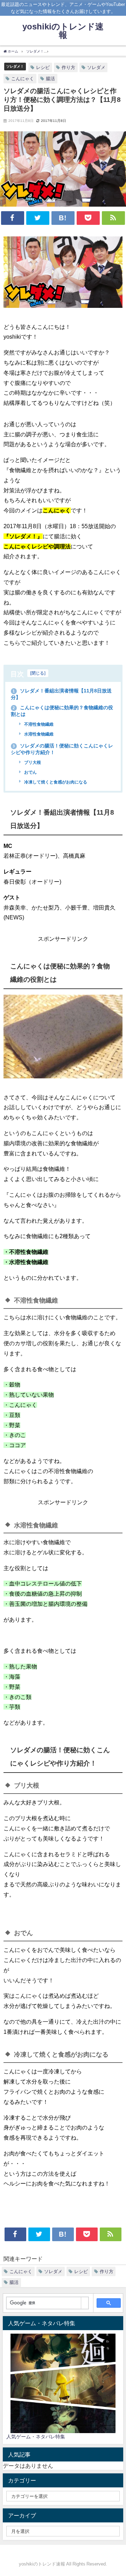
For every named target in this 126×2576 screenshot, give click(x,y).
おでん (30, 772)
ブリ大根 (32, 762)
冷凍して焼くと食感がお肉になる (55, 782)
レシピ (43, 67)
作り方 (68, 67)
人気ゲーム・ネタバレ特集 (36, 2437)
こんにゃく (23, 79)
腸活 (50, 79)
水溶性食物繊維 (38, 734)
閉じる (38, 673)
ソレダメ (96, 67)
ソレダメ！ (15, 66)
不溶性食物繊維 (38, 724)
